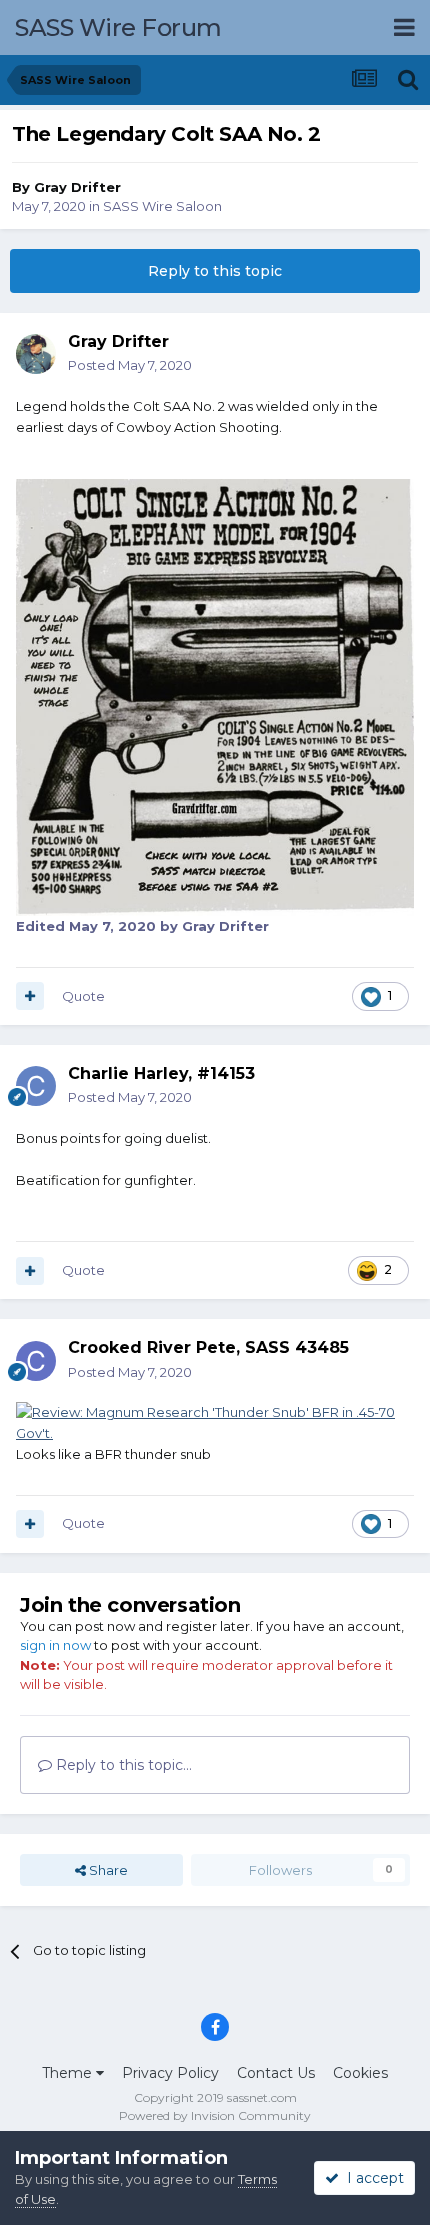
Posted (130, 365)
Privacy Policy (170, 2073)
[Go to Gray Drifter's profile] (36, 354)
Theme (69, 2073)
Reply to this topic (215, 271)
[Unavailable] (215, 696)
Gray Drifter (77, 187)
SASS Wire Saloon (162, 206)
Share (107, 1870)
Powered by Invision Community (215, 2115)
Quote (83, 996)
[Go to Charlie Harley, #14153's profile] (36, 1086)
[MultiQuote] (30, 996)
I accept (371, 2178)
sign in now (55, 1645)
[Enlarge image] (215, 1421)
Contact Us (276, 2073)
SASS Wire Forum (118, 27)
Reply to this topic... (122, 1765)
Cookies (360, 2073)
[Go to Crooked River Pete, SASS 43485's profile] (36, 1361)
